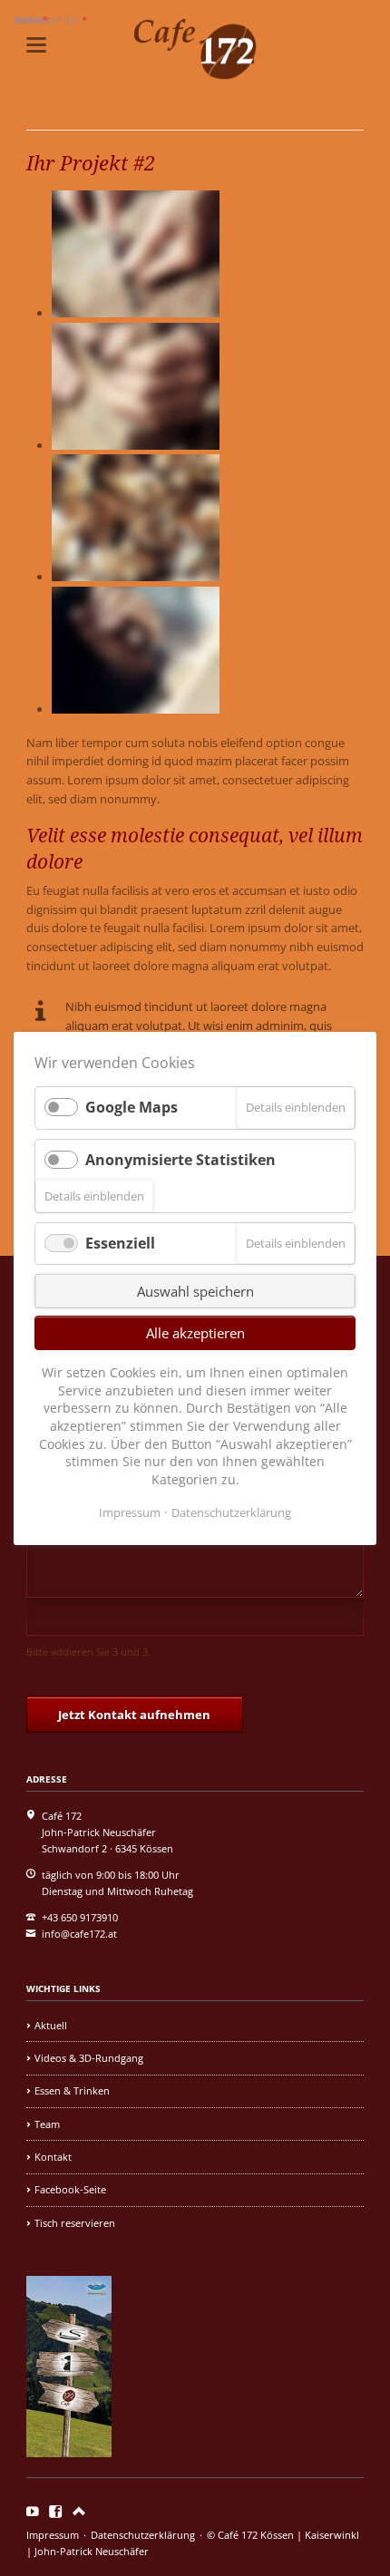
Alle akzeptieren (195, 1333)
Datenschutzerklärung (143, 2535)
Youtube (33, 2512)
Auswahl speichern (195, 1291)
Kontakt (53, 2157)
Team (47, 2124)
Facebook (56, 2512)
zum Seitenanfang (79, 2512)
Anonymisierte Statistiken (180, 1159)
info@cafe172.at (79, 1934)
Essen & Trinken (72, 2090)
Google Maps (132, 1107)
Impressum (53, 2535)
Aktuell (51, 2025)
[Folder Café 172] (69, 2453)
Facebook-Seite (70, 2189)
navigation (36, 45)
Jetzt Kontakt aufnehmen (134, 1715)
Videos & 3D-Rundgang (89, 2058)
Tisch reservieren (75, 2223)
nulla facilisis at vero (136, 890)
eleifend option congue (283, 743)
